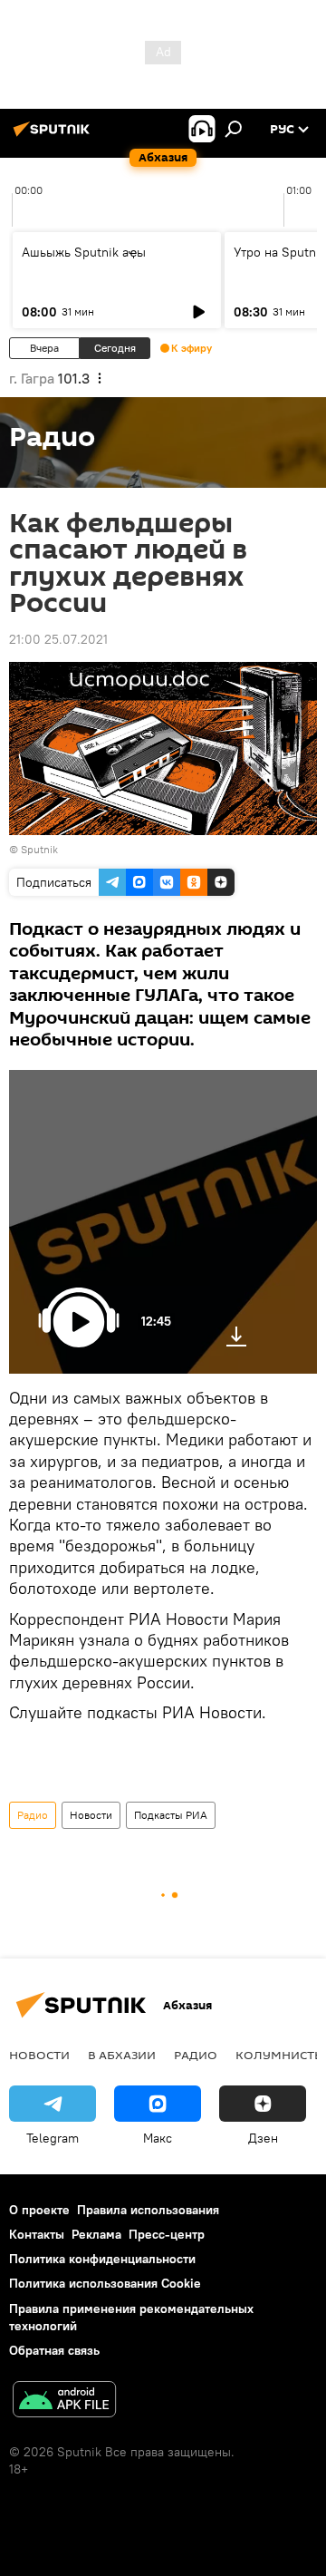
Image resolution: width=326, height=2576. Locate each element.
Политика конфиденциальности (102, 2259)
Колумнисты (280, 2055)
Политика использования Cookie (105, 2283)
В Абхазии (122, 2055)
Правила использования (148, 2210)
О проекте (39, 2210)
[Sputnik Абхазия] (54, 136)
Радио (33, 1815)
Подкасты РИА (171, 1815)
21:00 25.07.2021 (58, 639)
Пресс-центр (167, 2234)
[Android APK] (64, 2401)
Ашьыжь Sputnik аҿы (84, 252)
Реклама (96, 2234)
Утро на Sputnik (280, 252)
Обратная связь (54, 2350)
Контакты (37, 2234)
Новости (91, 1815)
